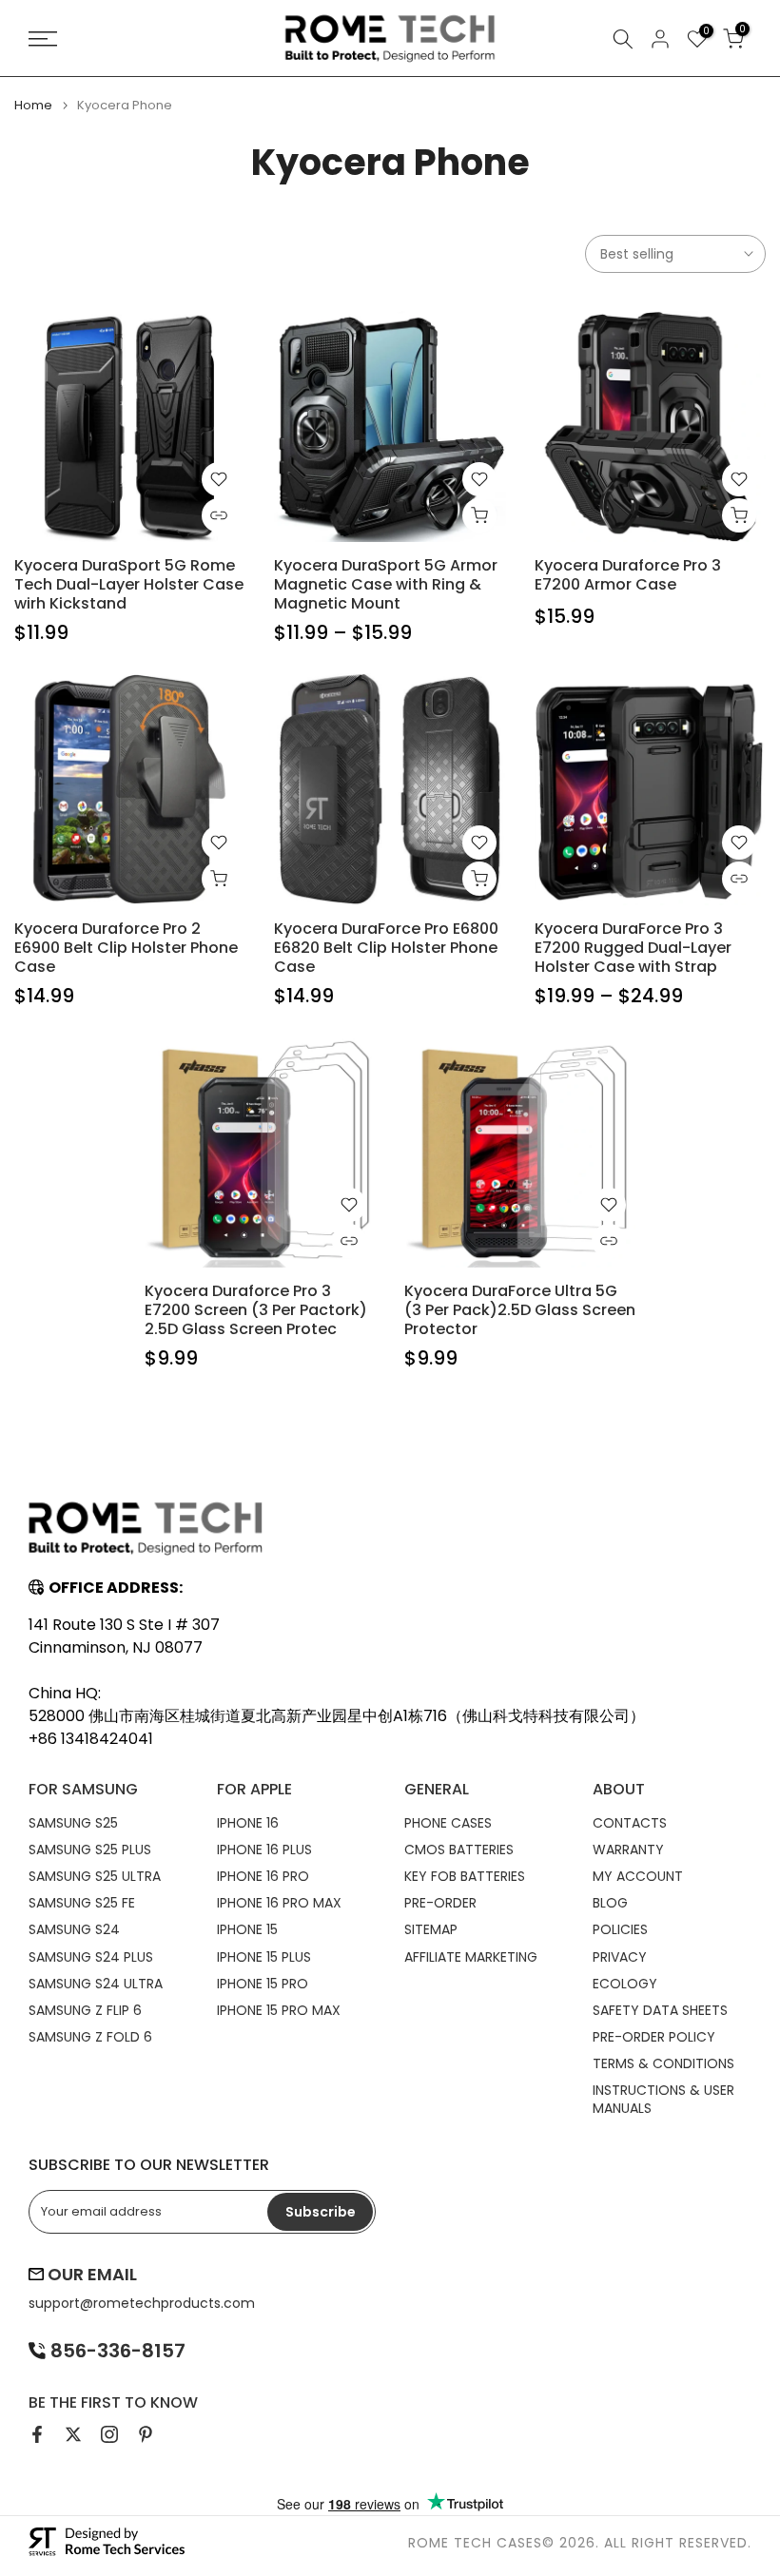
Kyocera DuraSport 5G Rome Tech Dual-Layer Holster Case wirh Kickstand (129, 584)
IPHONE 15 (247, 1929)
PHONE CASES (448, 1823)
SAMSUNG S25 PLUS (90, 1850)
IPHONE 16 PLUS (264, 1850)
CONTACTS (630, 1823)
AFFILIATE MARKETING (471, 1957)
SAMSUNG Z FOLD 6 (90, 2037)
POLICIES (620, 1929)
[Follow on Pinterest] (146, 2434)
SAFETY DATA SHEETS (660, 2010)
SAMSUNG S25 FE (82, 1903)
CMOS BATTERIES (459, 1850)
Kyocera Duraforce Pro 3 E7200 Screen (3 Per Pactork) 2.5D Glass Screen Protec (256, 1310)
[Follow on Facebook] (37, 2434)
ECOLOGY (625, 1984)
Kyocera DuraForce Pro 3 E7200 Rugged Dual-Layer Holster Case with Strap (633, 948)
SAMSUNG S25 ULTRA (95, 1876)
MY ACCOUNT (638, 1876)
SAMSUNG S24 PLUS (91, 1957)
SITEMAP (431, 1929)
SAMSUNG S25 (73, 1823)
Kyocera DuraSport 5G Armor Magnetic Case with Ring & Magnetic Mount (386, 584)
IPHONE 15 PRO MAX (279, 2010)
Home (33, 105)
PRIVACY (620, 1957)
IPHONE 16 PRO (263, 1876)
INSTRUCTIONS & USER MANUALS (663, 2099)
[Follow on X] (73, 2434)
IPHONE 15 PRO (263, 1984)
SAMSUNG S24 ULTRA (96, 1984)
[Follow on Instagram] (109, 2434)
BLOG (610, 1903)
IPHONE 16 (248, 1823)
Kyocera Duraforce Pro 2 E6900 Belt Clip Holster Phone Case (126, 948)
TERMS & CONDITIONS (663, 2063)
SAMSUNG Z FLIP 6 (85, 2010)
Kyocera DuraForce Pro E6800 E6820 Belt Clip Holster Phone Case (386, 948)
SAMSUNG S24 (74, 1929)
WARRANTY (628, 1850)
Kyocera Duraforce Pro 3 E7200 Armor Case (628, 575)
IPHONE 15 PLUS (264, 1957)
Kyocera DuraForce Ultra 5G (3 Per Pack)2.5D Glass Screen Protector (520, 1310)
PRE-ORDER (440, 1903)
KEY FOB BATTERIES (465, 1876)
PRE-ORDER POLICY (654, 2037)
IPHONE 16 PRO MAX (279, 1903)
